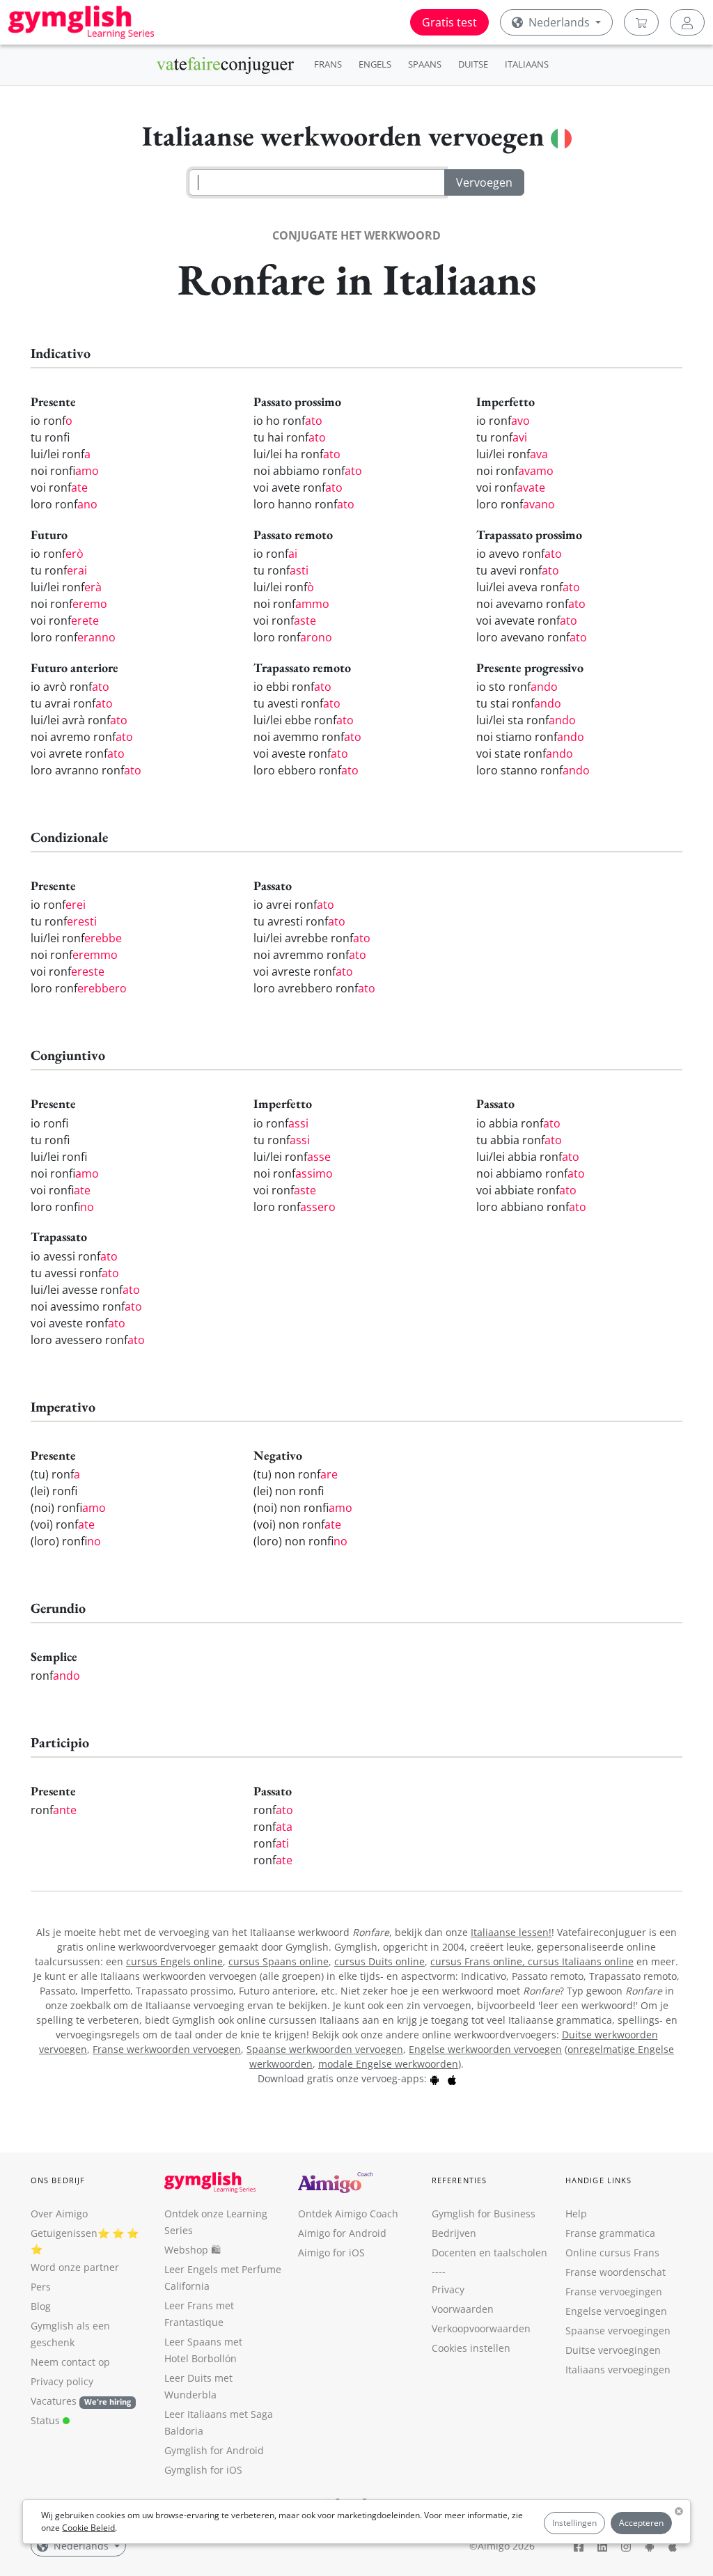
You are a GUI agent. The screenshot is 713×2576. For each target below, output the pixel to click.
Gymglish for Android (214, 2450)
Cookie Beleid (88, 2528)
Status (47, 2420)
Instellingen (574, 2523)
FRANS (328, 64)
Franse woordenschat (616, 2272)
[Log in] (687, 22)
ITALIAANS (527, 64)
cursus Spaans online (279, 1961)
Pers (41, 2287)
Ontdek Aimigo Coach (348, 2214)
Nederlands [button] (559, 22)
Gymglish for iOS (203, 2470)
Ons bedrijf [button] (58, 2180)
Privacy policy (62, 2381)
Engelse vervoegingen (616, 2311)
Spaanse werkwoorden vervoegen (325, 2049)
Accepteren (641, 2523)
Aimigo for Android (342, 2233)
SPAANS (425, 64)
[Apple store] (452, 2078)
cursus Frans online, (479, 1961)
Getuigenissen (64, 2233)
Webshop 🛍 (193, 2250)
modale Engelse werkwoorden (388, 2064)
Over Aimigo (59, 2214)
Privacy (448, 2289)
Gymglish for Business (484, 2214)
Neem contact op (70, 2362)
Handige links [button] (598, 2180)
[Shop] (641, 22)
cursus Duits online (379, 1961)
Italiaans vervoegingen (618, 2370)
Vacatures (54, 2401)
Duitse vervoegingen (613, 2350)
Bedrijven (454, 2233)
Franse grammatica (610, 2233)
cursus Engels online (174, 1961)
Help (576, 2214)
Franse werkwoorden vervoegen (167, 2049)
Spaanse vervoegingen (618, 2331)
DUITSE (473, 64)
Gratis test (449, 22)
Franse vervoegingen (614, 2292)
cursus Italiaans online (581, 1961)
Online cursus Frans (612, 2253)
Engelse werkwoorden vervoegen (485, 2049)
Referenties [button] (459, 2180)
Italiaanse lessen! (511, 1932)
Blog (41, 2306)
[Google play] (434, 2078)
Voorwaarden (463, 2309)
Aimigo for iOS (331, 2253)
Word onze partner (75, 2267)
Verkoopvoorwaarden (481, 2328)
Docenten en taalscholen (489, 2253)
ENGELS (375, 64)
